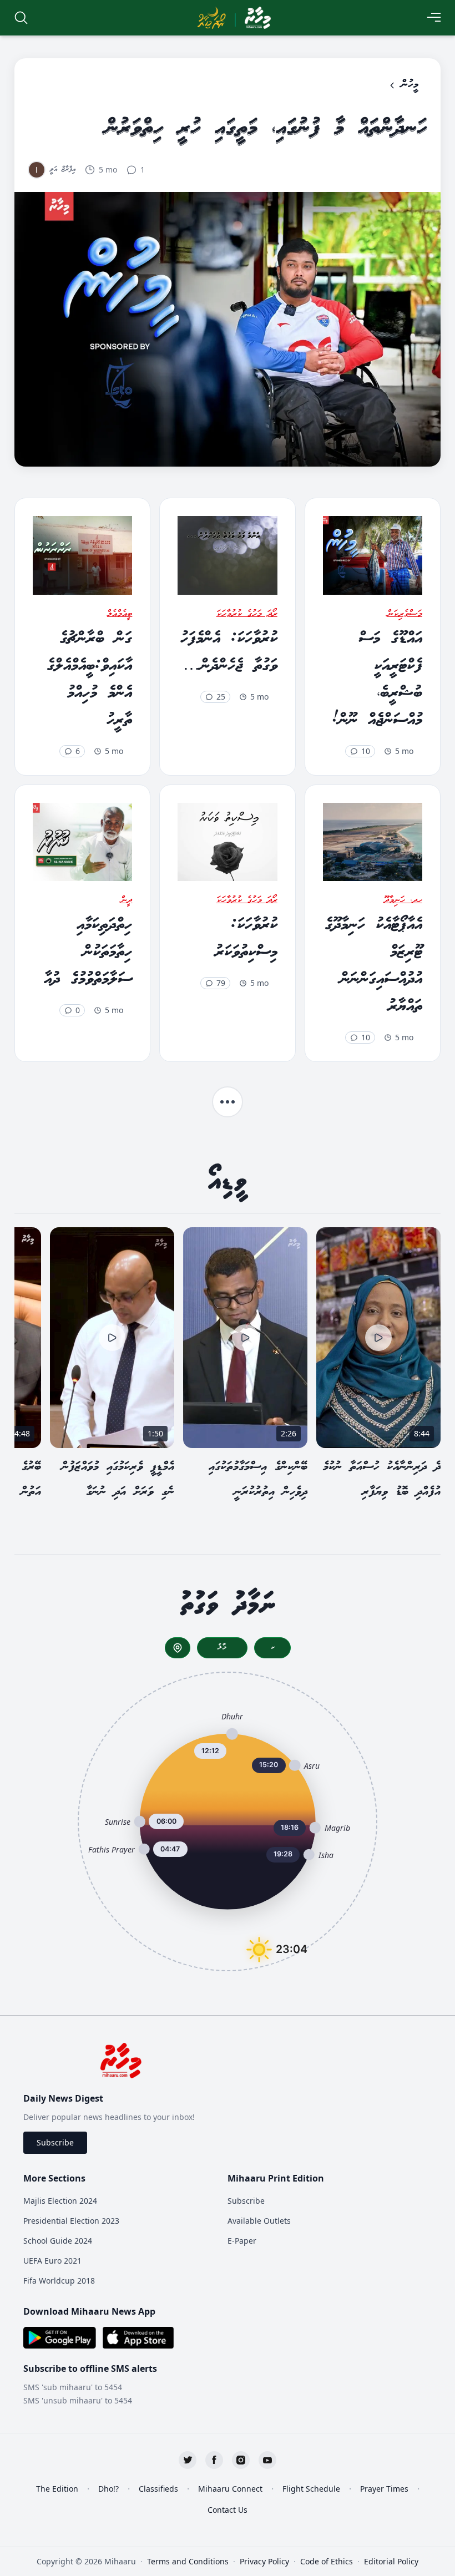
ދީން (127, 900)
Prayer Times (384, 2489)
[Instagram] (241, 2460)
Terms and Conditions (188, 2561)
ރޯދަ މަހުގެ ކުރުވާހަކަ (247, 614)
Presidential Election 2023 (71, 2221)
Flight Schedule (311, 2489)
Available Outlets (259, 2221)
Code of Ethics (327, 2561)
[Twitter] (188, 2460)
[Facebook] (214, 2460)
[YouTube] (267, 2460)
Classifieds (158, 2489)
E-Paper (242, 2241)
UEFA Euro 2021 (52, 2261)
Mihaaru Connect (230, 2489)
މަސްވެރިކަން (405, 614)
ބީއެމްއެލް (120, 614)
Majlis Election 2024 (60, 2201)
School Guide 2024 (58, 2241)
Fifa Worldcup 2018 (59, 2281)
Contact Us (228, 2510)
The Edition (57, 2489)
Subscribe (55, 2142)
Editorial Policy (391, 2561)
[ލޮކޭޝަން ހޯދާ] (178, 1648)
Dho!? (108, 2489)
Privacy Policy (264, 2561)
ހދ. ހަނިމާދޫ (403, 900)
